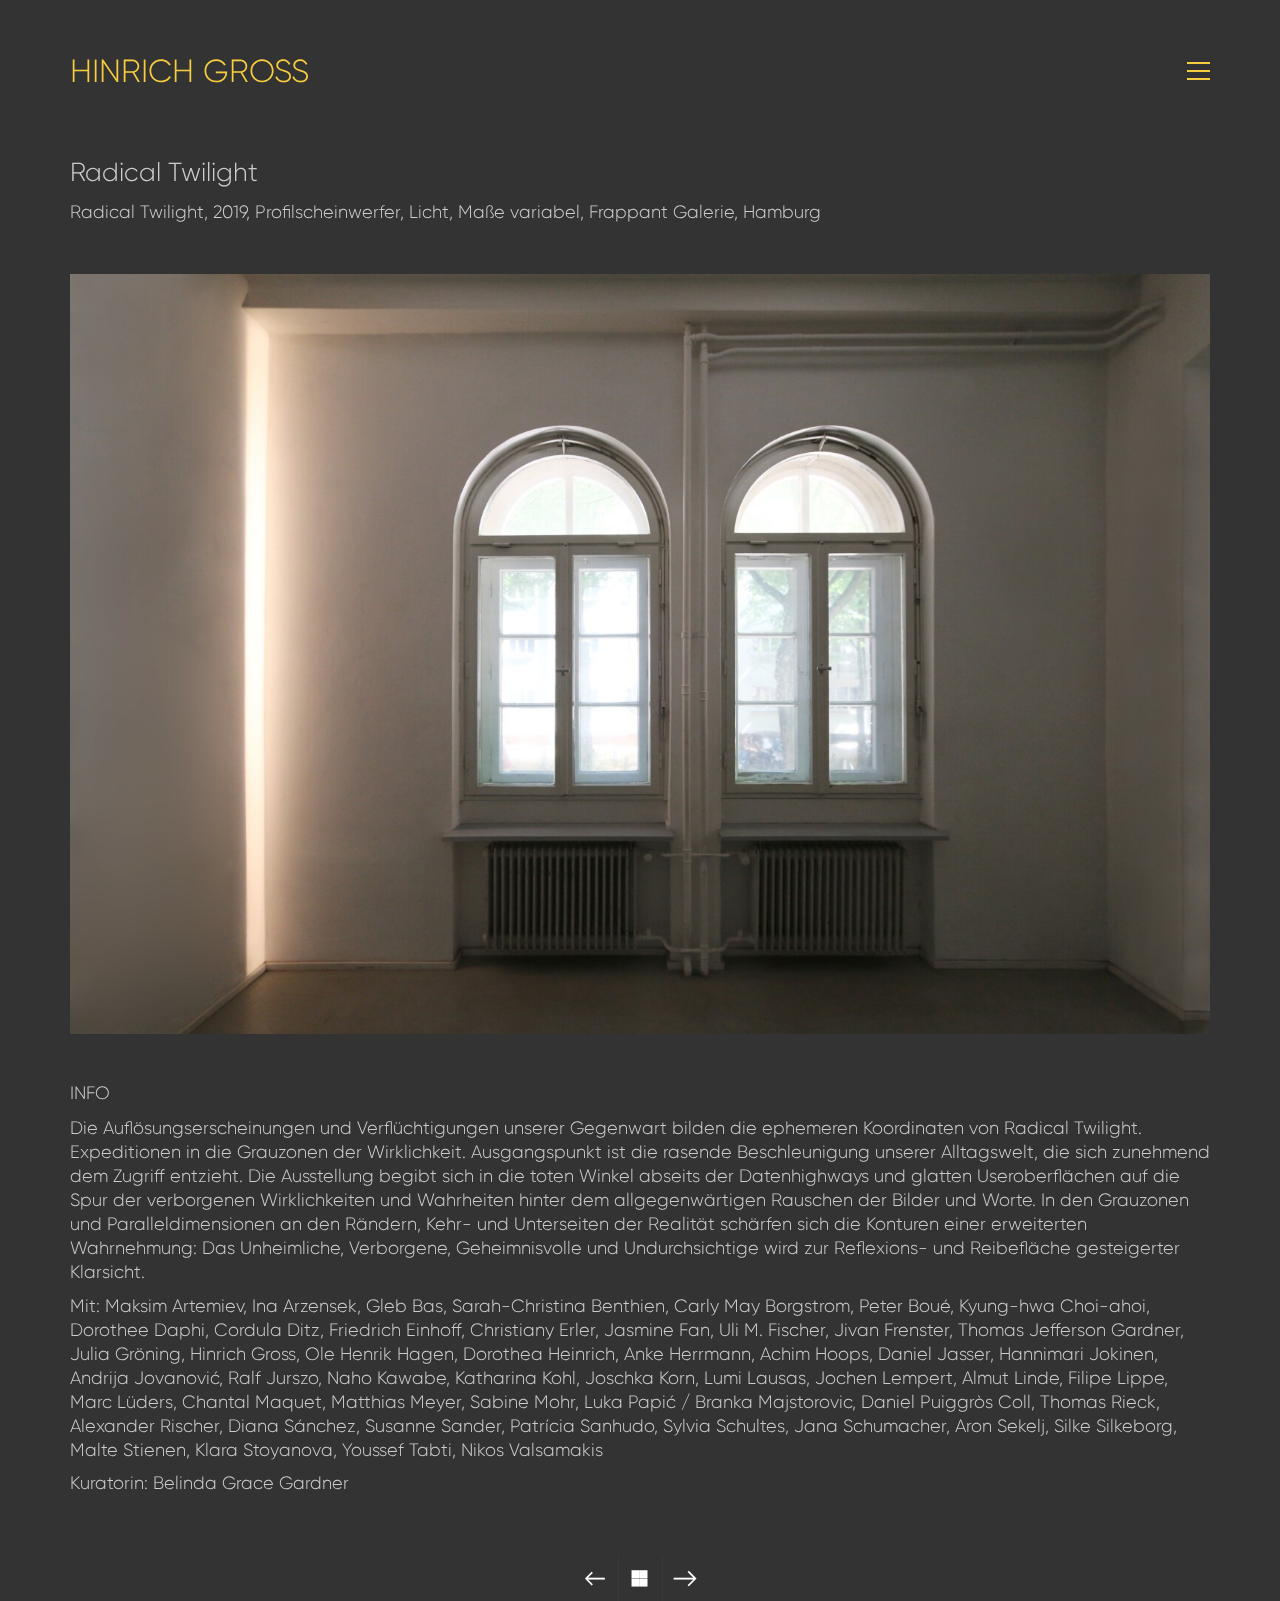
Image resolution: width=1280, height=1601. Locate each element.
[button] (1198, 71)
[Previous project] (595, 1578)
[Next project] (685, 1578)
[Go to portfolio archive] (640, 1578)
